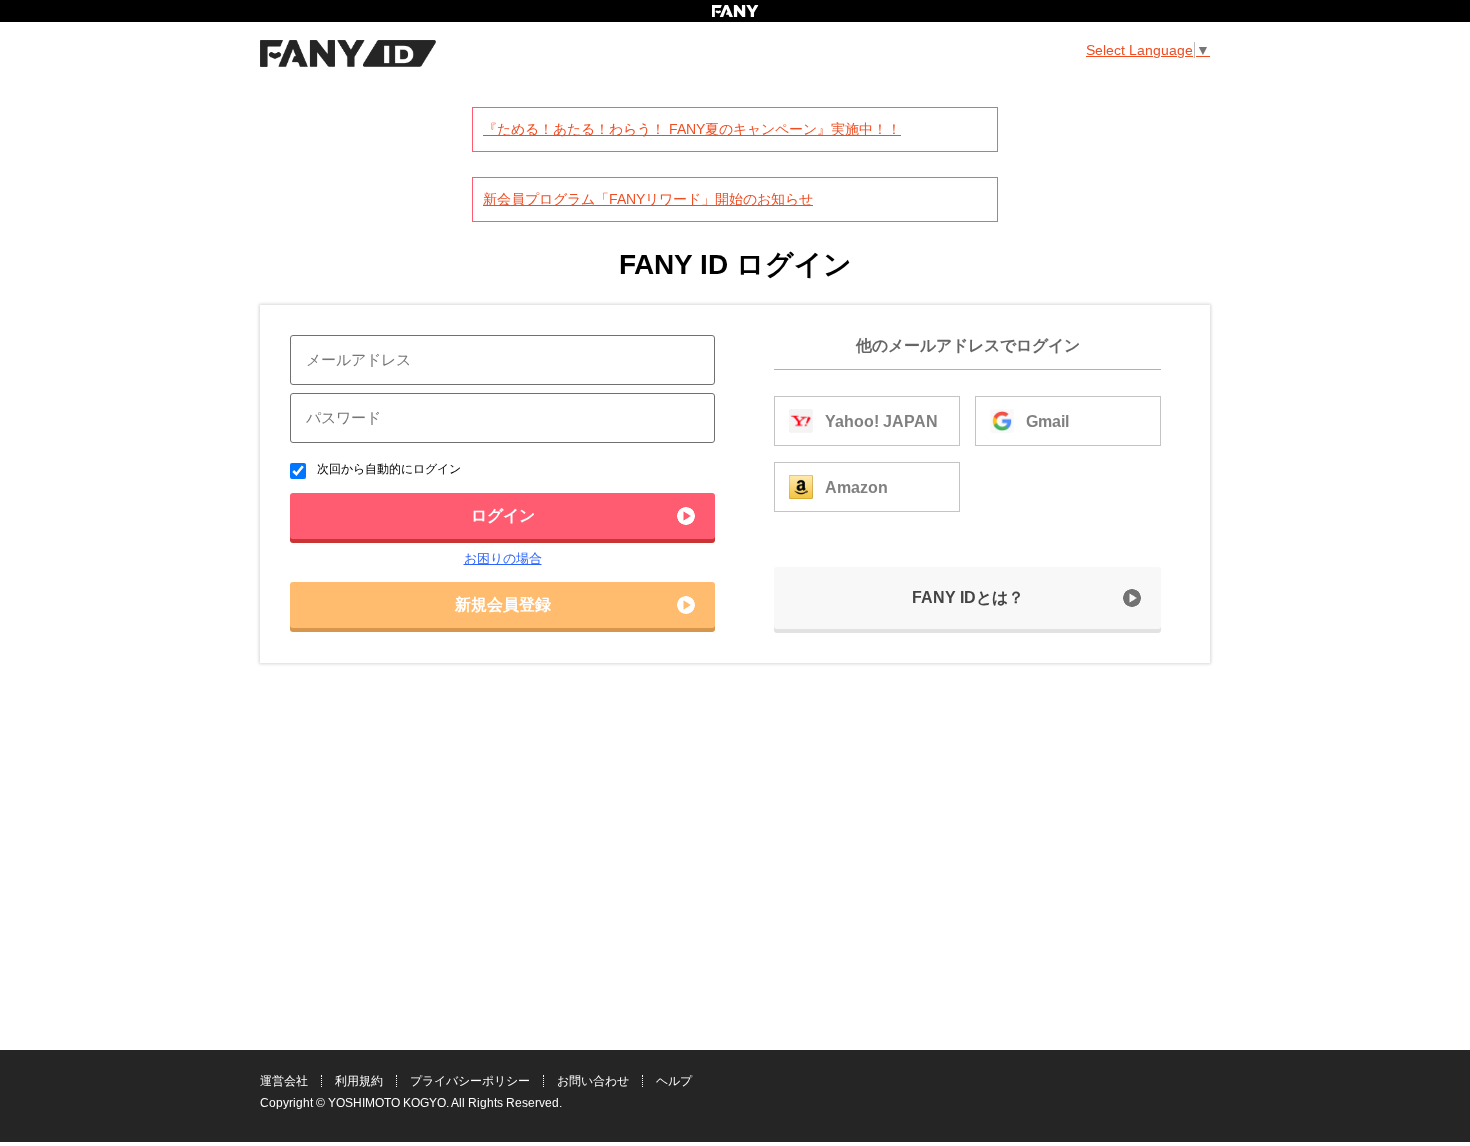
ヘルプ (674, 1081)
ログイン (503, 515)
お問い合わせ (593, 1081)
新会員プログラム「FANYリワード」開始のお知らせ (648, 199)
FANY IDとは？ (968, 597)
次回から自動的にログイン (387, 469)
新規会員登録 (503, 604)
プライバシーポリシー (470, 1081)
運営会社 (284, 1081)
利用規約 (359, 1081)
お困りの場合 (503, 558)
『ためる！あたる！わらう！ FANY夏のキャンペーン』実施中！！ (692, 129)
